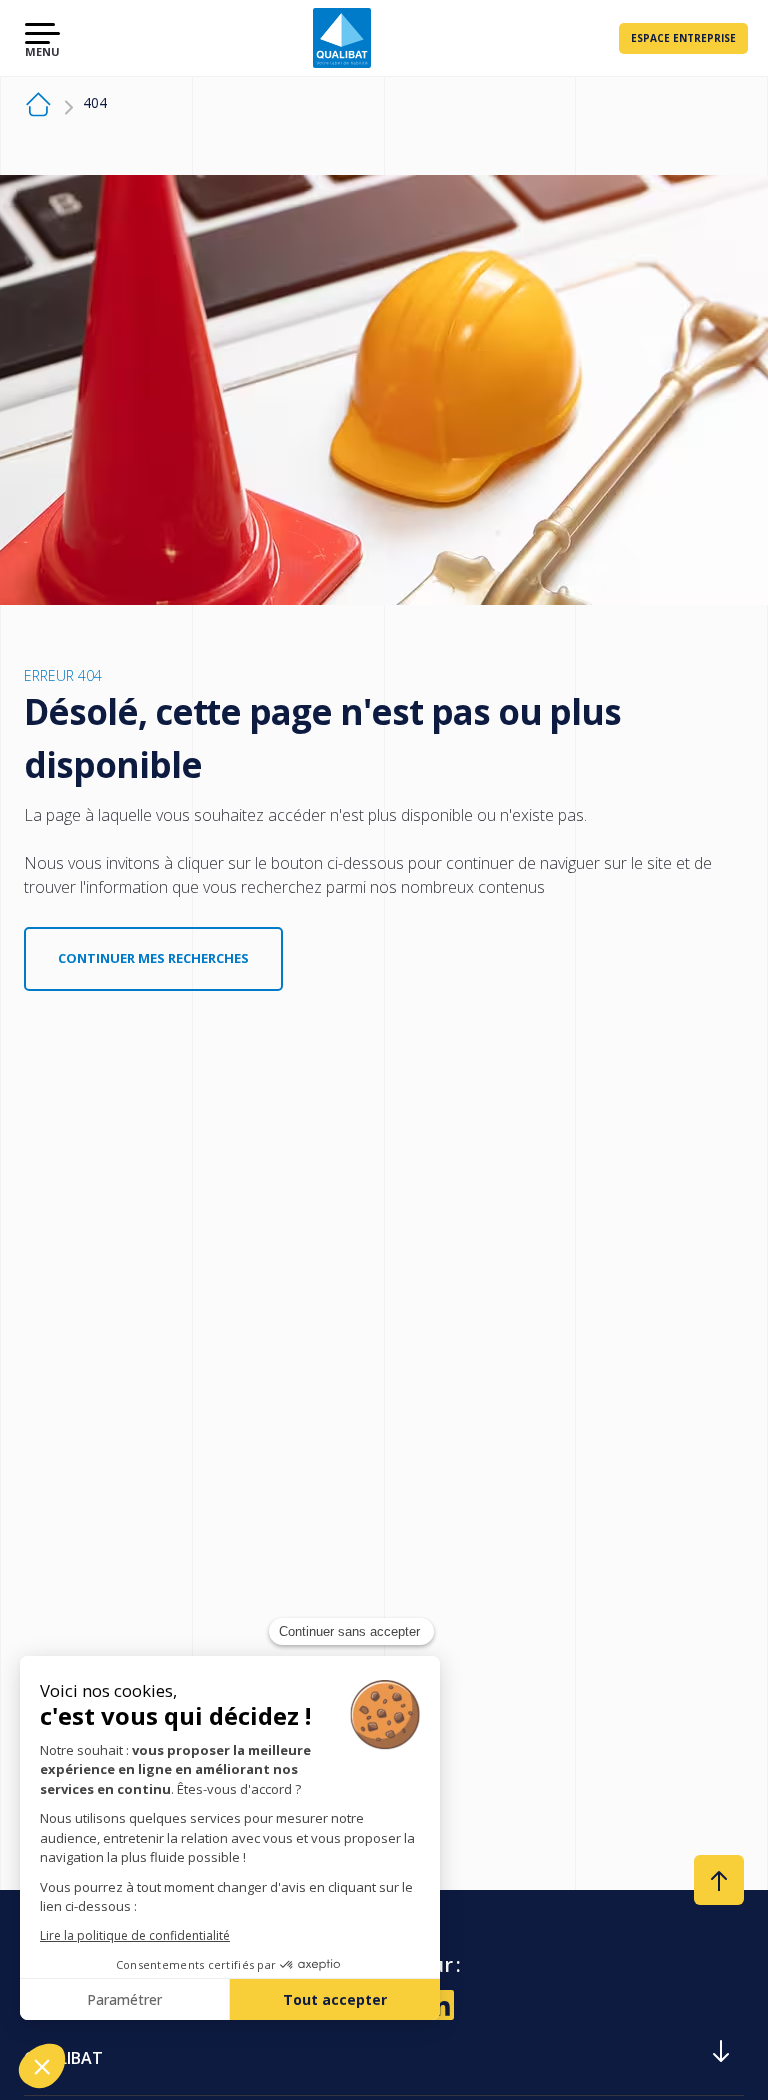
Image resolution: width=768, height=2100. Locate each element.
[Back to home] (341, 38)
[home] (38, 107)
